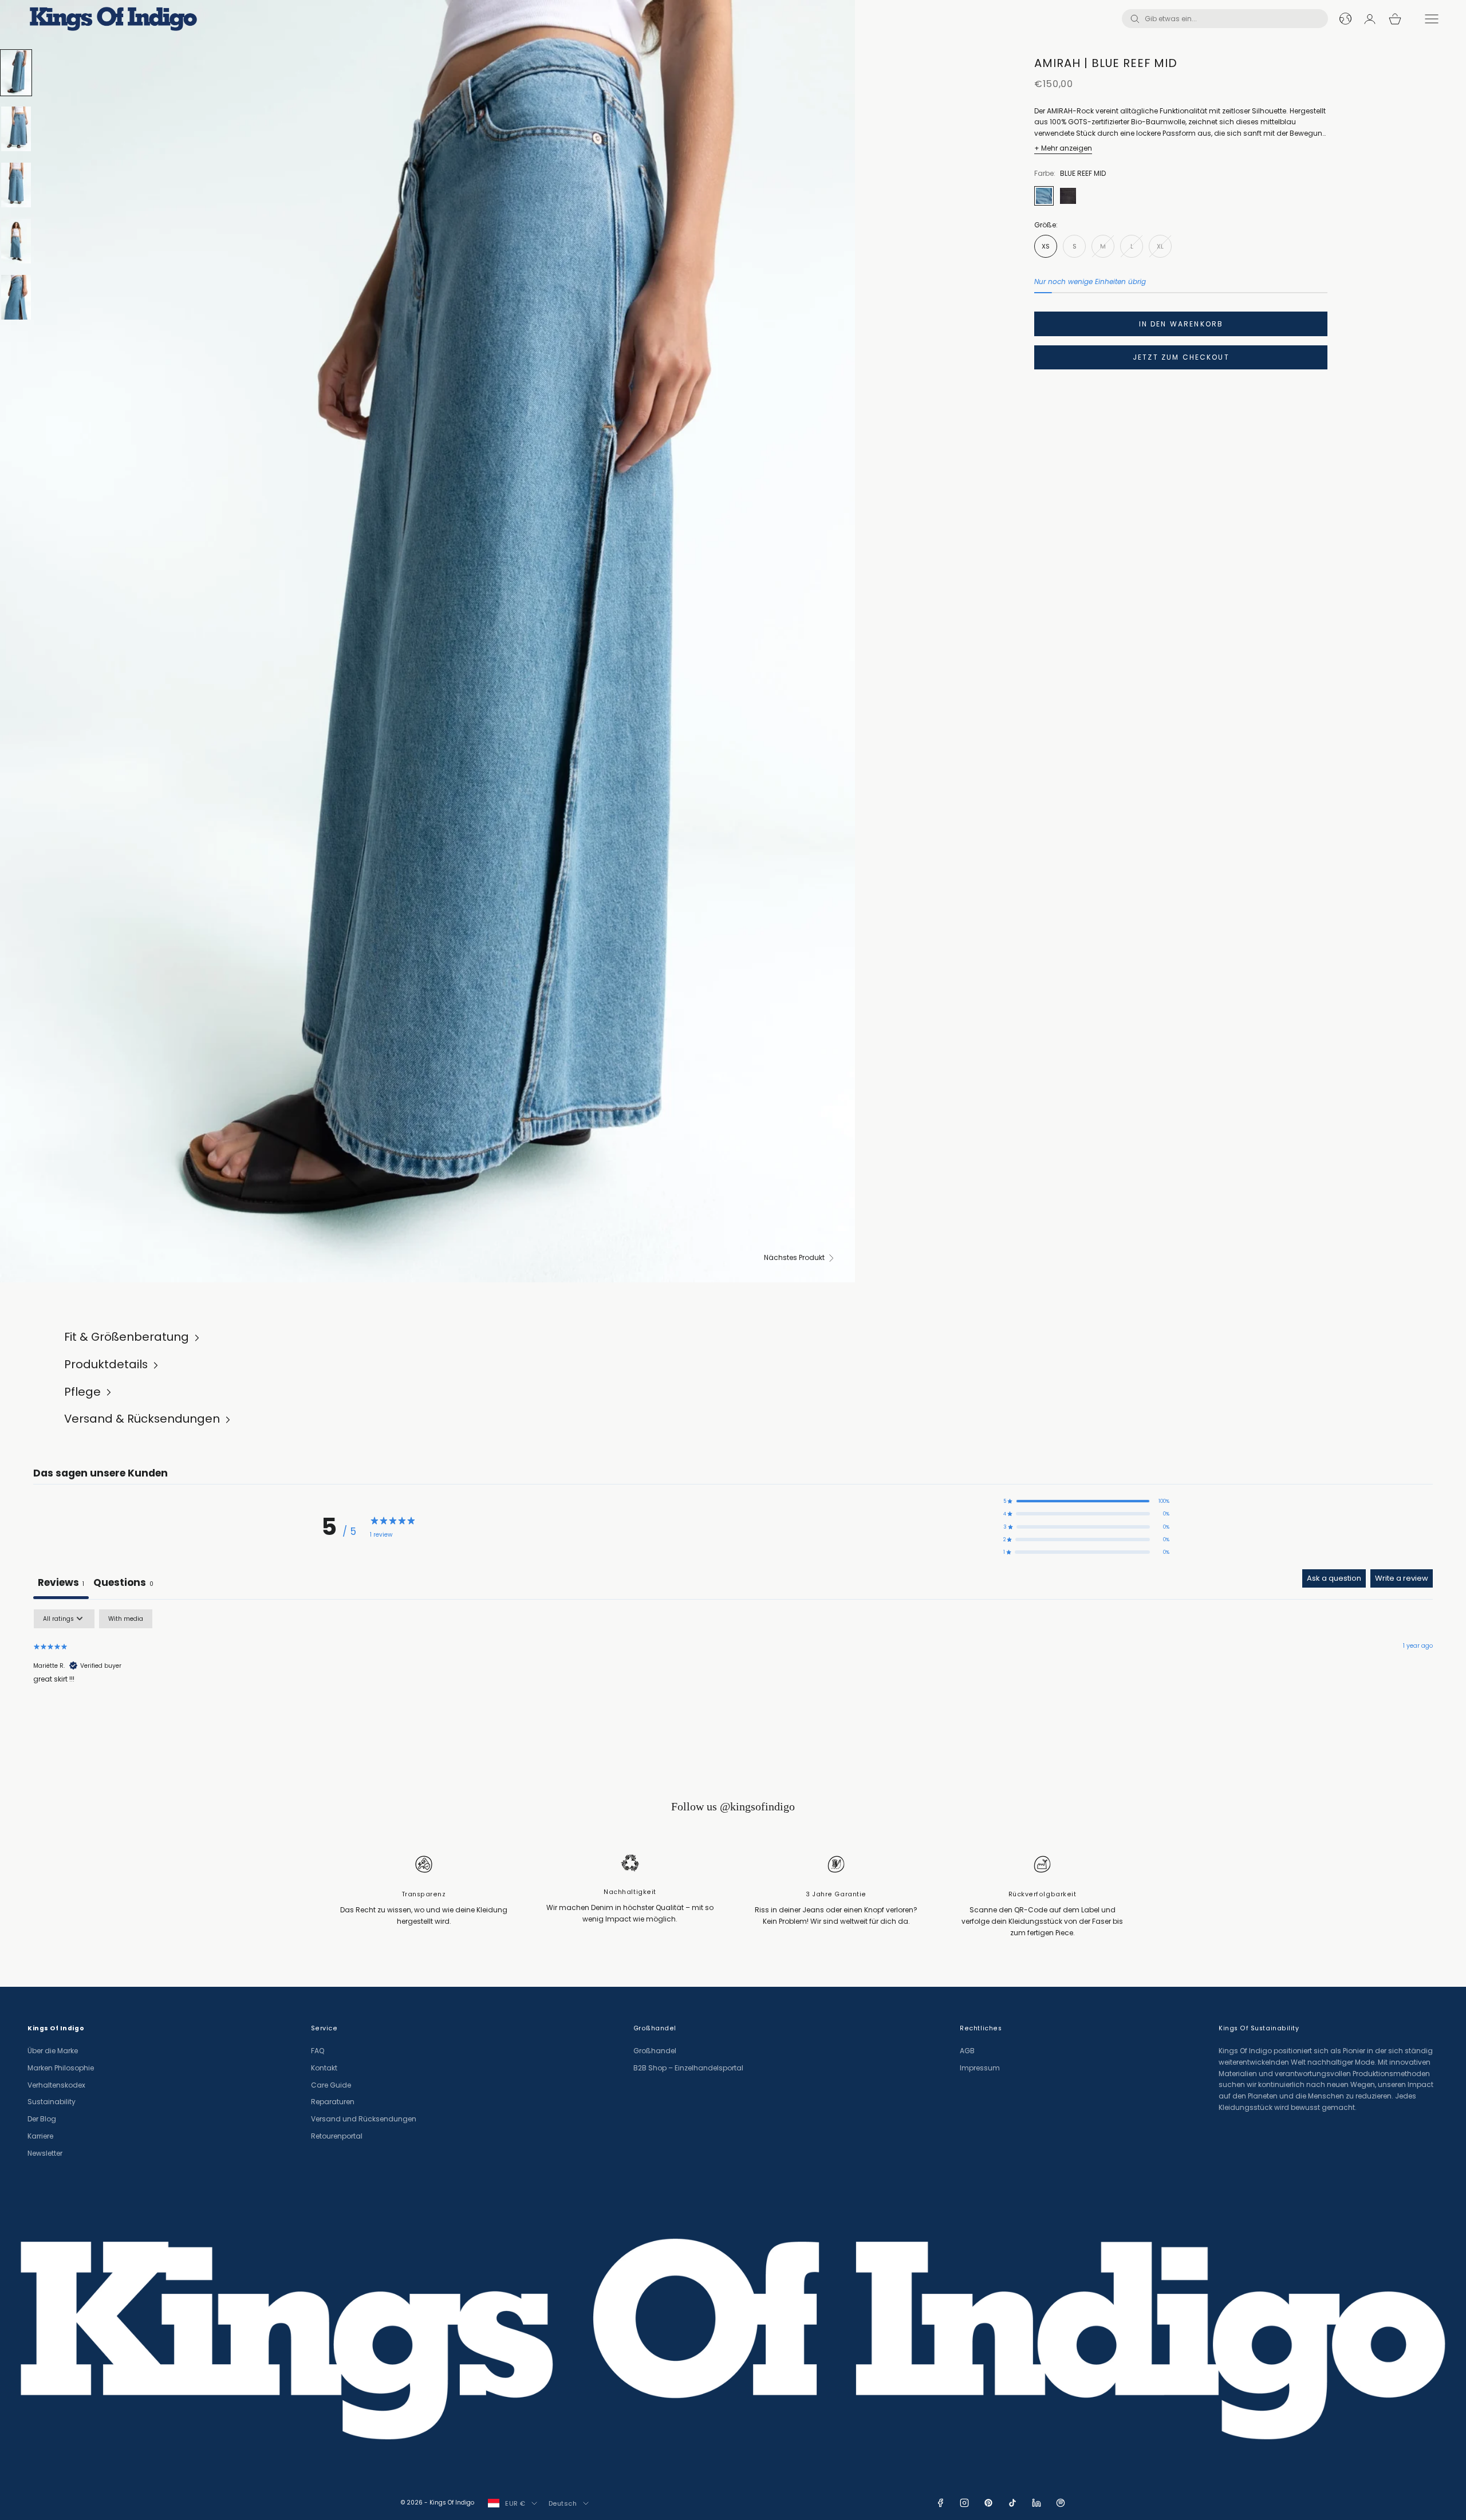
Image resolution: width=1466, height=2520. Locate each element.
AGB (967, 2051)
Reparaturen (333, 2102)
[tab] (123, 1584)
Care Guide (331, 2085)
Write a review (1402, 1578)
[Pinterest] (988, 2503)
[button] (1086, 1501)
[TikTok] (1012, 2503)
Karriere (40, 2136)
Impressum (980, 2068)
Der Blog (42, 2119)
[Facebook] (940, 2503)
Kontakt (324, 2068)
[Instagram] (964, 2503)
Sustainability (52, 2102)
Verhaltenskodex (56, 2085)
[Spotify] (1061, 2503)
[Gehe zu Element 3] (16, 185)
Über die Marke (53, 2051)
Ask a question (1334, 1578)
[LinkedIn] (1037, 2503)
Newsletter (45, 2153)
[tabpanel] (733, 1682)
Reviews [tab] (61, 1582)
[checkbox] (126, 1619)
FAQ (318, 2051)
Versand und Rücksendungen (364, 2119)
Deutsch (563, 2503)
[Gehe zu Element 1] (16, 73)
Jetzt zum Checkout (1181, 357)
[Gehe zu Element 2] (16, 129)
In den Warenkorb (1181, 324)
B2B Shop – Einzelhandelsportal (688, 2068)
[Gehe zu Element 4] (16, 241)
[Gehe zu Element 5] (16, 297)
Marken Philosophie (61, 2068)
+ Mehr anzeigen (1063, 148)
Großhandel (655, 2051)
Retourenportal (337, 2136)
